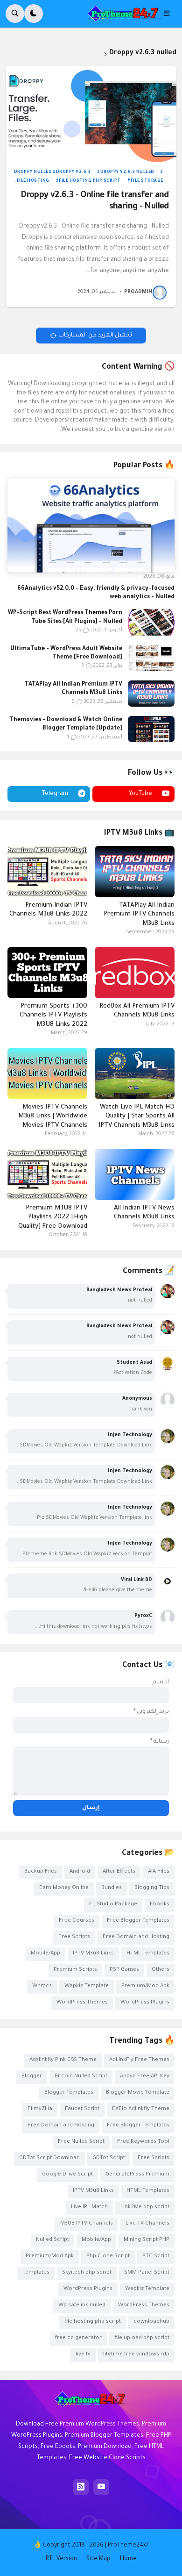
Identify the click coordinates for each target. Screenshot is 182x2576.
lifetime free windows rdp (136, 2355)
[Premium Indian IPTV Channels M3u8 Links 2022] (47, 872)
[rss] (81, 2487)
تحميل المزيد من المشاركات (95, 336)
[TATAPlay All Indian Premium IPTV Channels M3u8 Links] (151, 694)
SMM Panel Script (147, 2273)
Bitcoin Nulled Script (81, 2077)
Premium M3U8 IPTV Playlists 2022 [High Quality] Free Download (53, 1217)
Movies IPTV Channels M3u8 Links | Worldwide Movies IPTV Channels (53, 1116)
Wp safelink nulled (82, 2306)
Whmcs (42, 1986)
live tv (83, 2355)
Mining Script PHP (147, 2240)
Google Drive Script (67, 2175)
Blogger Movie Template (138, 2093)
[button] (169, 14)
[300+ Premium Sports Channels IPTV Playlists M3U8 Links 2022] (47, 973)
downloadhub (151, 2322)
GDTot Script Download (49, 2158)
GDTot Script (109, 2158)
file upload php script (142, 2338)
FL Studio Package (113, 1905)
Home (128, 2559)
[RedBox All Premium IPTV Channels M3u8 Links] (135, 973)
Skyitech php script (87, 2273)
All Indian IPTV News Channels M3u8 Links (144, 1213)
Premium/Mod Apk (145, 1986)
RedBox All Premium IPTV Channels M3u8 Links (137, 1011)
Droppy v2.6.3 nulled (127, 172)
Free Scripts (74, 1937)
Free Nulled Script (81, 2142)
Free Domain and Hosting (136, 1937)
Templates (36, 2273)
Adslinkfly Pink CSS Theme (63, 2060)
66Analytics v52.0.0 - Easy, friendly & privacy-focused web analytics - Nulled (96, 593)
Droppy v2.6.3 (73, 172)
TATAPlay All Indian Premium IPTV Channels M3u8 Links (73, 689)
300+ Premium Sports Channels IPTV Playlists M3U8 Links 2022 (53, 1016)
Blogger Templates (69, 2093)
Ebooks (160, 1905)
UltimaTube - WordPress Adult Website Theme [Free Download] (66, 653)
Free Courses (77, 1921)
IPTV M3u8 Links (93, 1954)
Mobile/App (45, 1954)
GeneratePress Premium (137, 2175)
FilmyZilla (40, 2109)
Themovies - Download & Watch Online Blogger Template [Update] (66, 724)
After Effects (119, 1872)
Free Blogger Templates (138, 1921)
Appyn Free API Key (145, 2077)
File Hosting (33, 181)
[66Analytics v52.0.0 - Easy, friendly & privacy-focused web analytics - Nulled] (91, 526)
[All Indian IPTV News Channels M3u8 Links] (135, 1174)
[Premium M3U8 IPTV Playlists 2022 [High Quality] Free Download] (47, 1174)
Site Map (98, 2559)
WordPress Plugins (145, 2003)
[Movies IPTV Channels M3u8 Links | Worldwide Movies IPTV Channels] (47, 1073)
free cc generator (78, 2338)
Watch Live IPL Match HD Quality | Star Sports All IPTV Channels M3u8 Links (136, 1116)
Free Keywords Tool (143, 2142)
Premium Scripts (75, 1970)
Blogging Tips (152, 1888)
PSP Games (124, 1970)
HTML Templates (148, 1954)
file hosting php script (90, 181)
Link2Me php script (145, 2207)
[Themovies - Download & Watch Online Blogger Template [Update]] (151, 729)
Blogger (32, 2077)
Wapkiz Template (87, 1986)
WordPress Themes (82, 2003)
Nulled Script (52, 2240)
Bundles (112, 1888)
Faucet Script (82, 2109)
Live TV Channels (147, 2224)
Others (161, 1970)
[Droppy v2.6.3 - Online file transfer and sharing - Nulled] (91, 114)
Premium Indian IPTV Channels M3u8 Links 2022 (48, 910)
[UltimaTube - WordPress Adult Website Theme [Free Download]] (151, 658)
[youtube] (101, 2487)
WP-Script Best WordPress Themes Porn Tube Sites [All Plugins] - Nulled (65, 617)
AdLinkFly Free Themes (139, 2060)
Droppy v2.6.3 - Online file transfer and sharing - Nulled (95, 201)
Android (80, 1872)
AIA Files (159, 1872)
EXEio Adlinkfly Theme (141, 2109)
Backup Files (41, 1872)
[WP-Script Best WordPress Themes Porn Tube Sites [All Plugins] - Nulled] (151, 622)
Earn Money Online (64, 1888)
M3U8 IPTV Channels (87, 2224)
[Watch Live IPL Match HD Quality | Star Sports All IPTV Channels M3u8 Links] (135, 1073)
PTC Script (156, 2257)
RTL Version (61, 2559)
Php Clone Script (108, 2257)
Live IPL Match (89, 2207)
